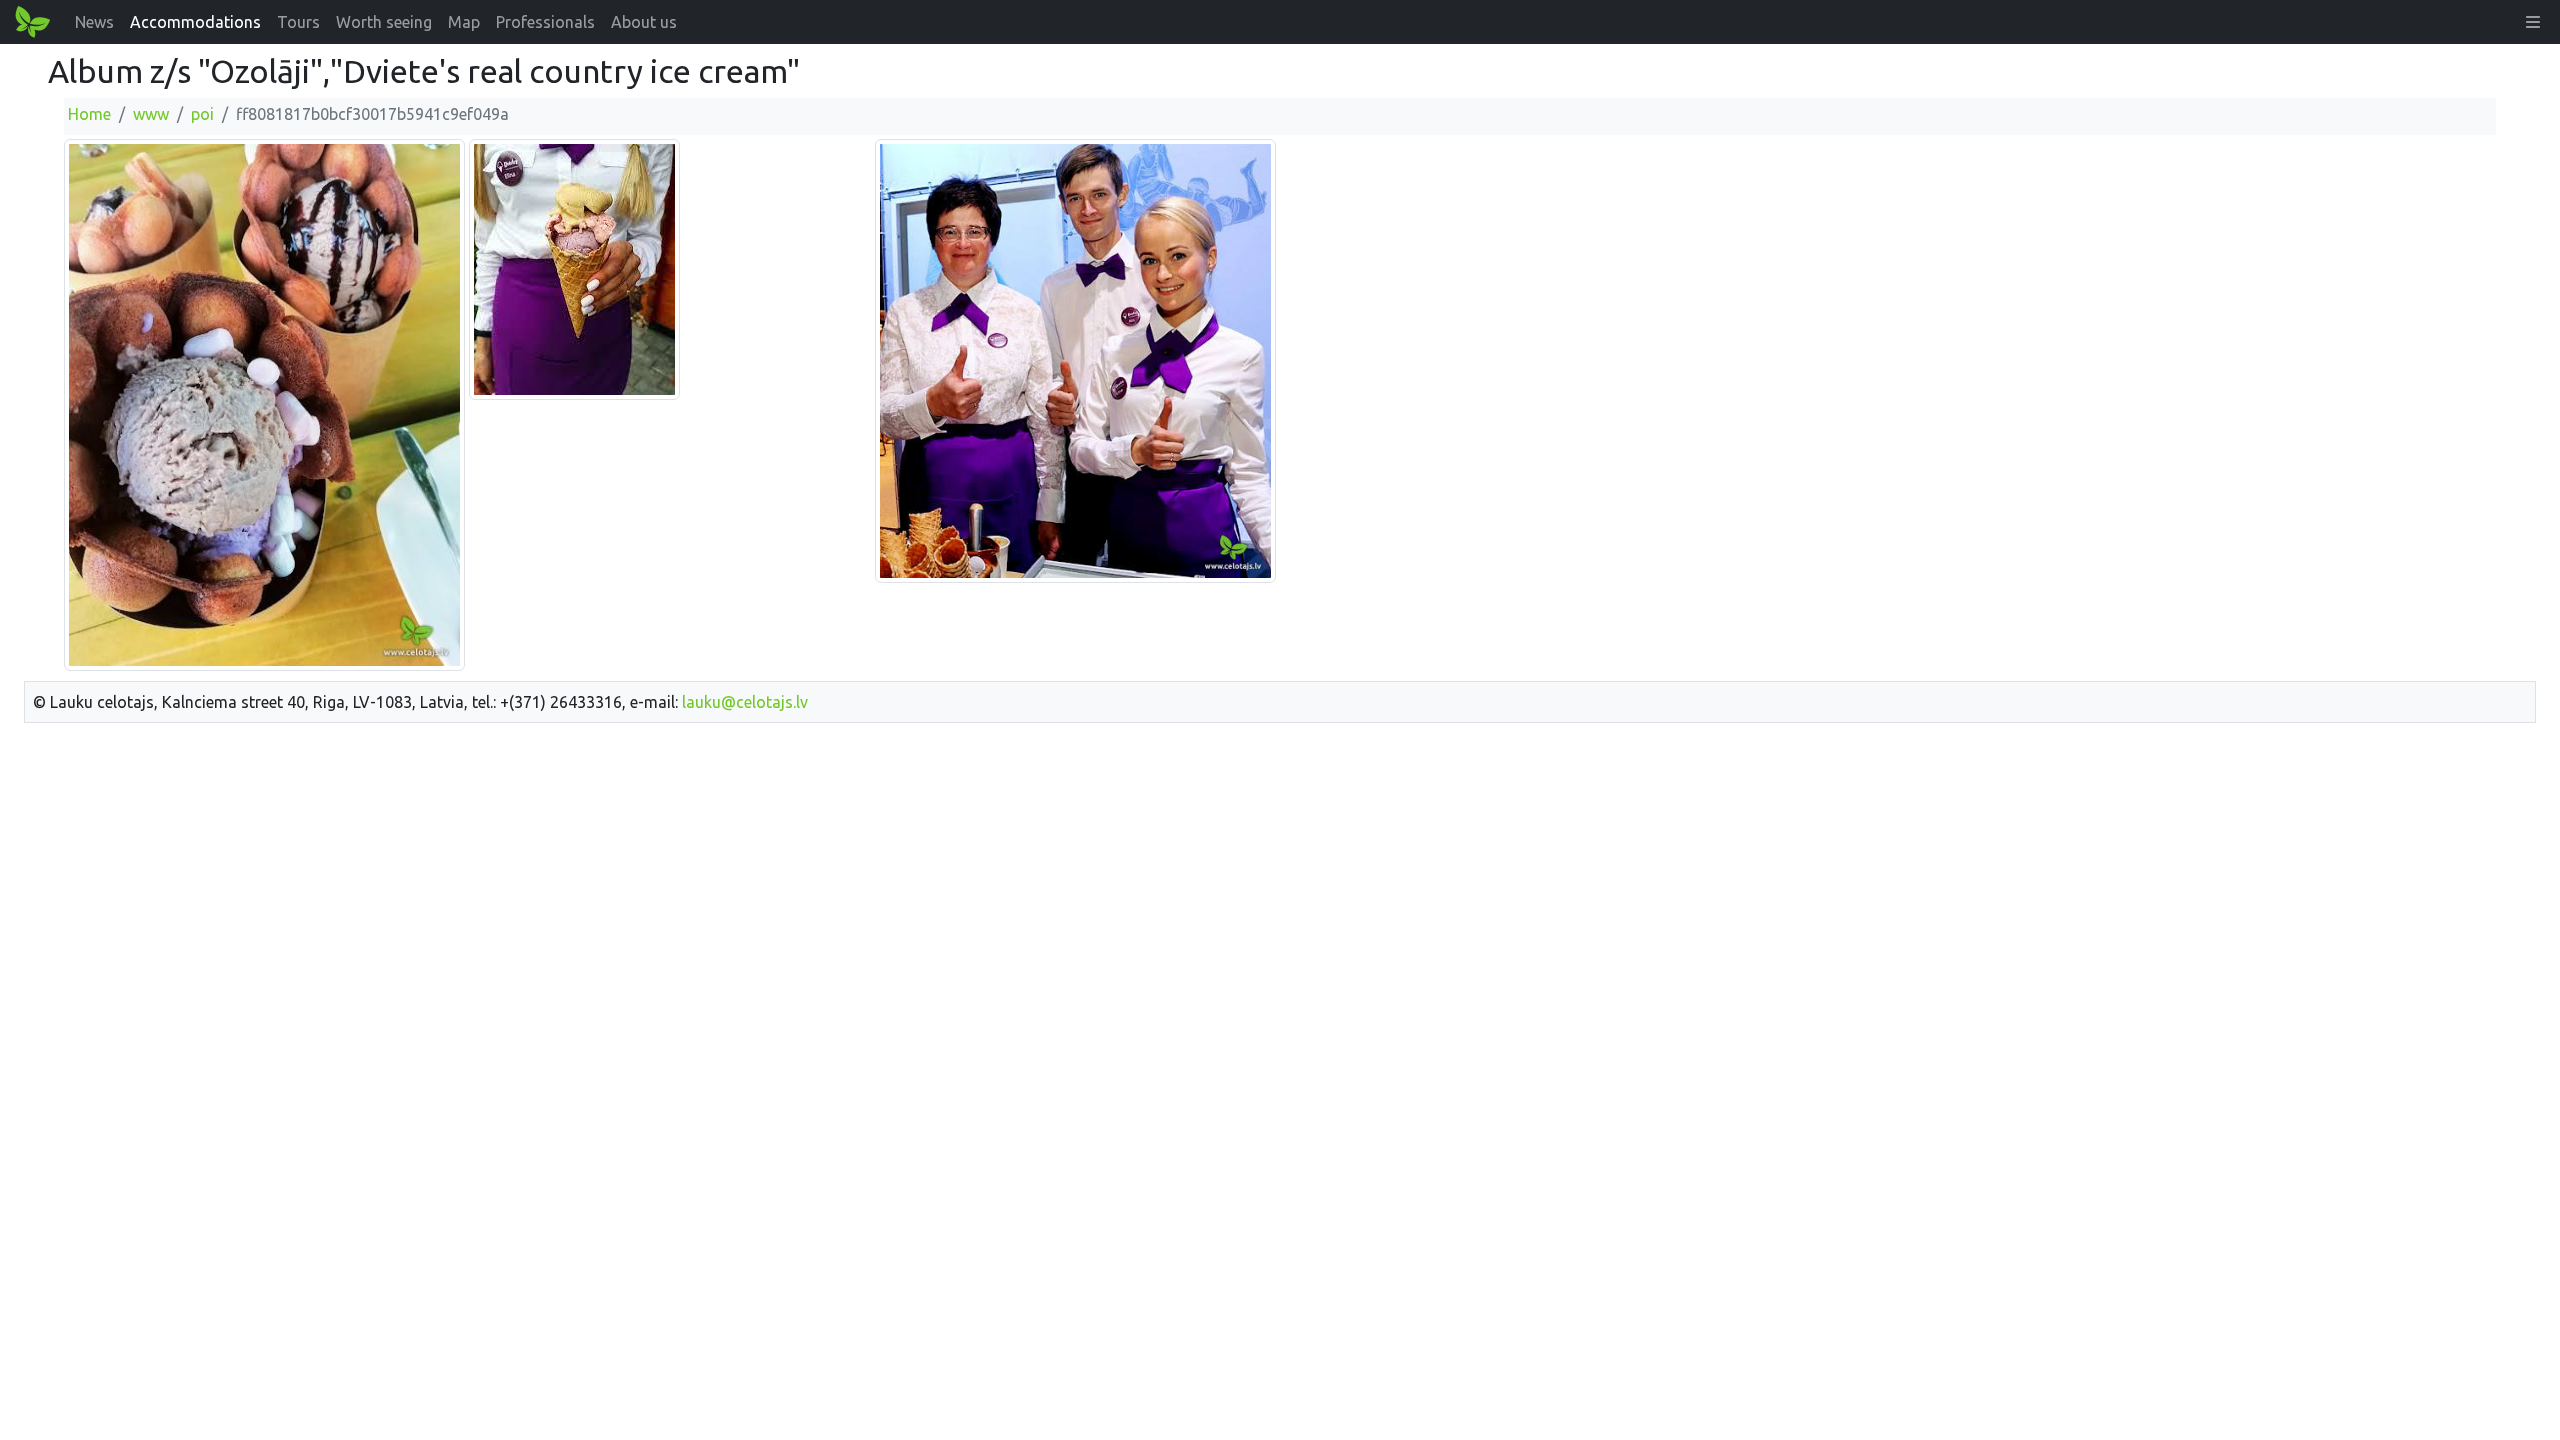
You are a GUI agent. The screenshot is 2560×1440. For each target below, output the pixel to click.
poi (202, 114)
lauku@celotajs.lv (745, 702)
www (151, 114)
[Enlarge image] (264, 404)
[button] (2533, 22)
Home (89, 114)
